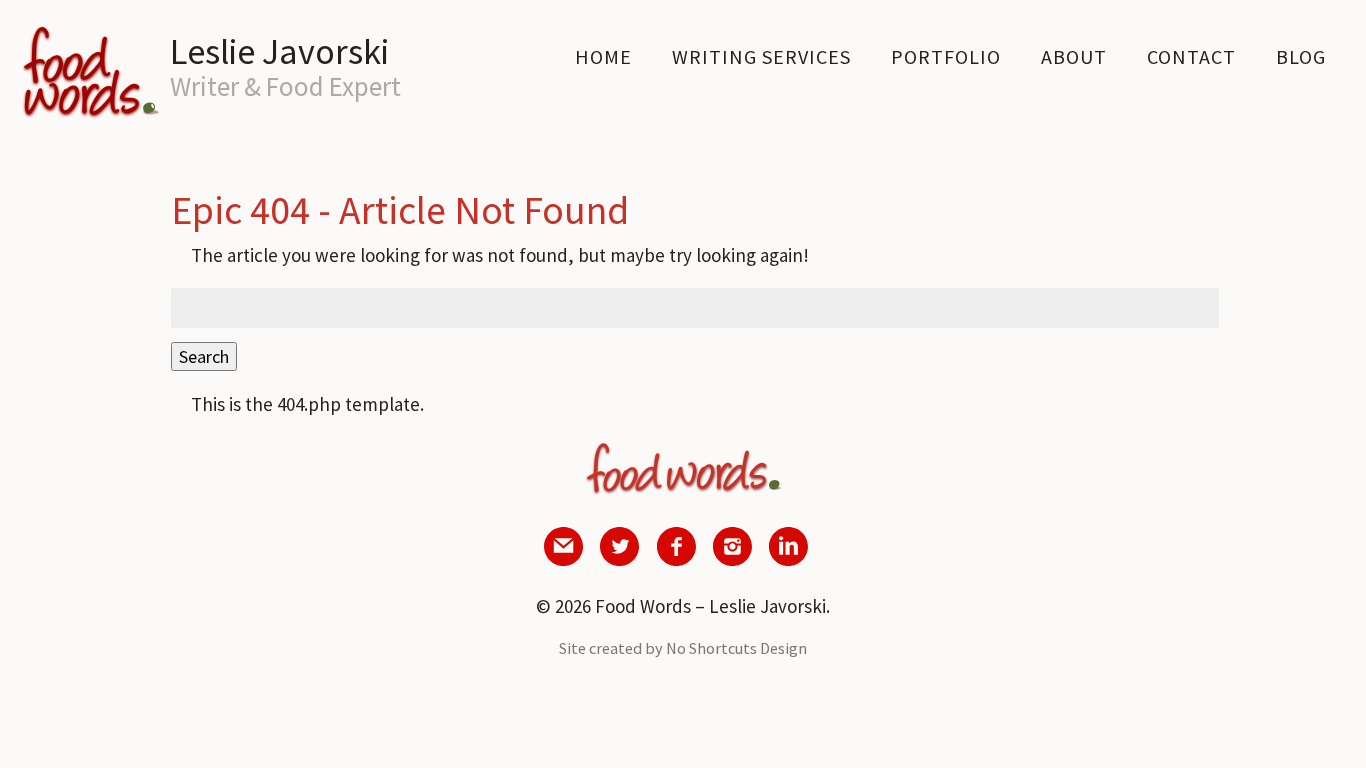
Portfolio (946, 56)
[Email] (564, 559)
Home (603, 56)
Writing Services (761, 56)
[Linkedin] (788, 559)
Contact (1191, 56)
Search (204, 356)
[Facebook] (676, 559)
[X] (620, 559)
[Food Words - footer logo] (683, 494)
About (1074, 56)
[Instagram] (732, 559)
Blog (1301, 56)
